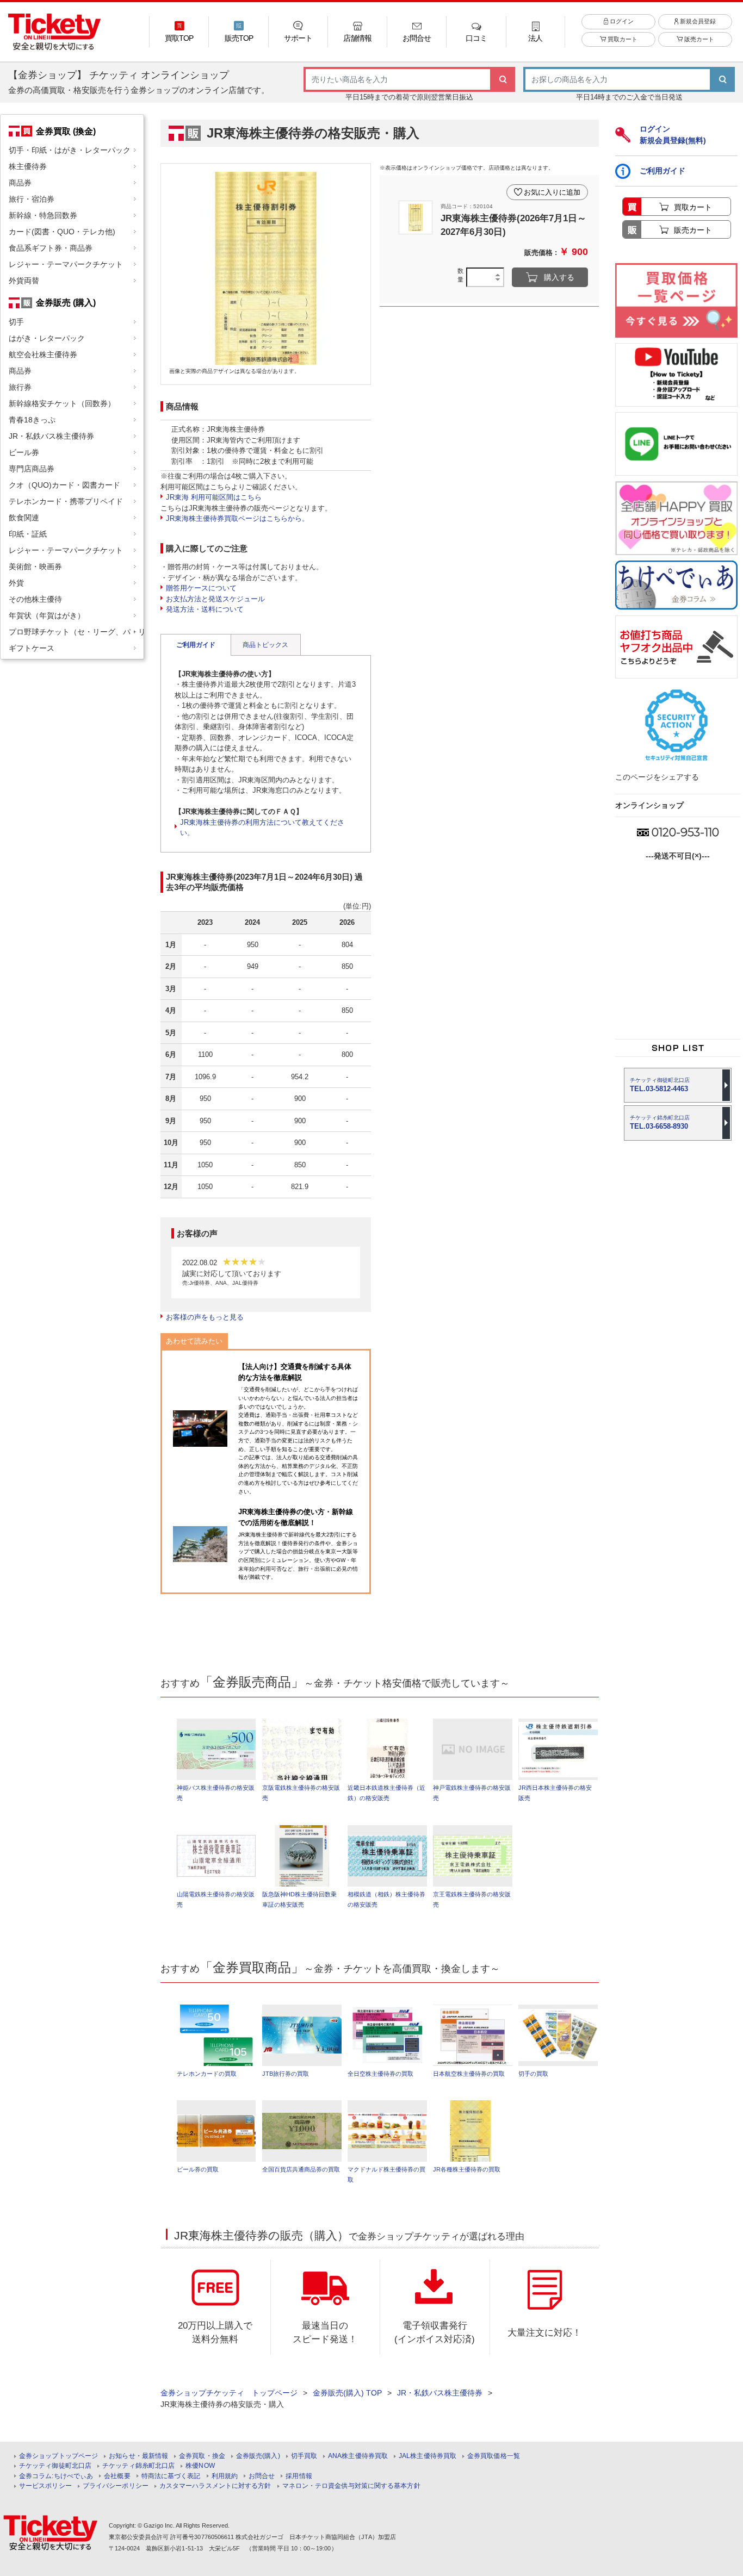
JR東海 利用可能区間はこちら (214, 497)
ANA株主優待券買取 (358, 2456)
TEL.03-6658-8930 (660, 1122)
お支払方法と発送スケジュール (215, 599)
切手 (16, 322)
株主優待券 (28, 166)
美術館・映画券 (35, 567)
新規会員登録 (697, 21)
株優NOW (200, 2466)
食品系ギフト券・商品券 (51, 248)
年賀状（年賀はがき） (47, 615)
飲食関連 (24, 518)
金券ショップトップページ (58, 2456)
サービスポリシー (45, 2486)
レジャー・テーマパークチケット (66, 264)
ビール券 (24, 452)
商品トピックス (265, 645)
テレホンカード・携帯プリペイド (66, 501)
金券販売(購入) (258, 2456)
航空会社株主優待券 (43, 354)
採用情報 (299, 2476)
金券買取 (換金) (66, 131)
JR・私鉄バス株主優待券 (51, 436)
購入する (559, 277)
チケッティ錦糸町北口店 (138, 2466)
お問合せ (262, 2476)
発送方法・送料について (205, 609)
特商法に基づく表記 (171, 2476)
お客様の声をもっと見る (205, 1317)
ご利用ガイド (196, 645)
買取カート (622, 39)
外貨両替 (24, 281)
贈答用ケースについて (201, 588)
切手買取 (304, 2456)
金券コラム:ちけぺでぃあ (56, 2476)
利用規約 (225, 2476)
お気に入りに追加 (552, 192)
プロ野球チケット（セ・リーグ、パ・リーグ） (76, 632)
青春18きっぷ (32, 420)
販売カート (698, 39)
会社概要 (117, 2476)
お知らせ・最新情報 (138, 2456)
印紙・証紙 (28, 534)
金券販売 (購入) (66, 302)
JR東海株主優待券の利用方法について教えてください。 (262, 828)
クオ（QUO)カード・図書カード (64, 485)
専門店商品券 (32, 469)
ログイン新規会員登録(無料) (673, 135)
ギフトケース (32, 648)
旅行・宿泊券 (32, 199)
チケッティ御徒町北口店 (55, 2466)
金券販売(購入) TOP (347, 2393)
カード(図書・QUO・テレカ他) (62, 232)
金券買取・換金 (202, 2456)
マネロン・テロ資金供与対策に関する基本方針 (351, 2486)
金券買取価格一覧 (494, 2456)
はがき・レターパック (47, 338)
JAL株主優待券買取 (428, 2456)
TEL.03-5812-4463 (660, 1085)
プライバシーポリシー (116, 2486)
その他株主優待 (35, 599)
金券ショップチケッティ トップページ (229, 2393)
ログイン (621, 21)
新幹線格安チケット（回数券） (62, 403)
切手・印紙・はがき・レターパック (70, 150)
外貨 (16, 583)
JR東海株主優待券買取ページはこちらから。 (237, 518)
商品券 (20, 183)
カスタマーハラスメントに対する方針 (215, 2486)
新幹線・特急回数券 (43, 215)
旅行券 (20, 387)
